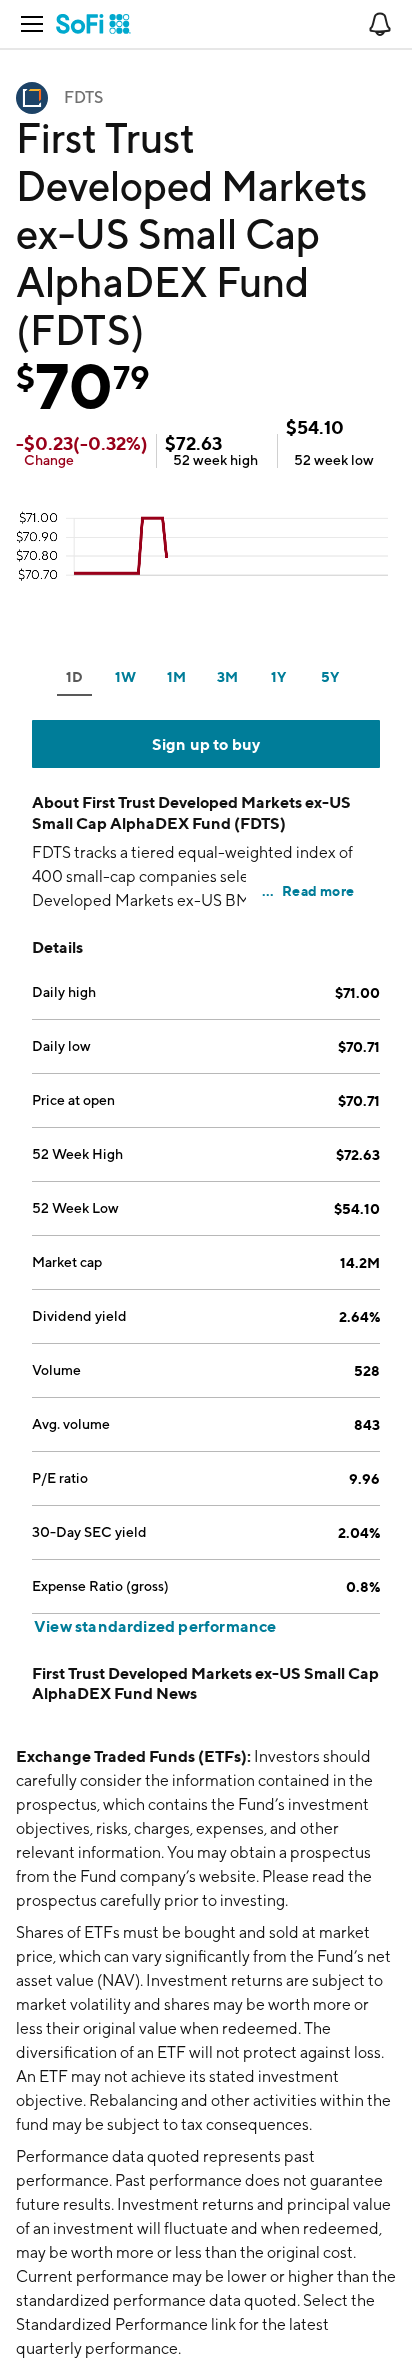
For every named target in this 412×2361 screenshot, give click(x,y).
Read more (318, 890)
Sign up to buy (206, 744)
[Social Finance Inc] (93, 24)
